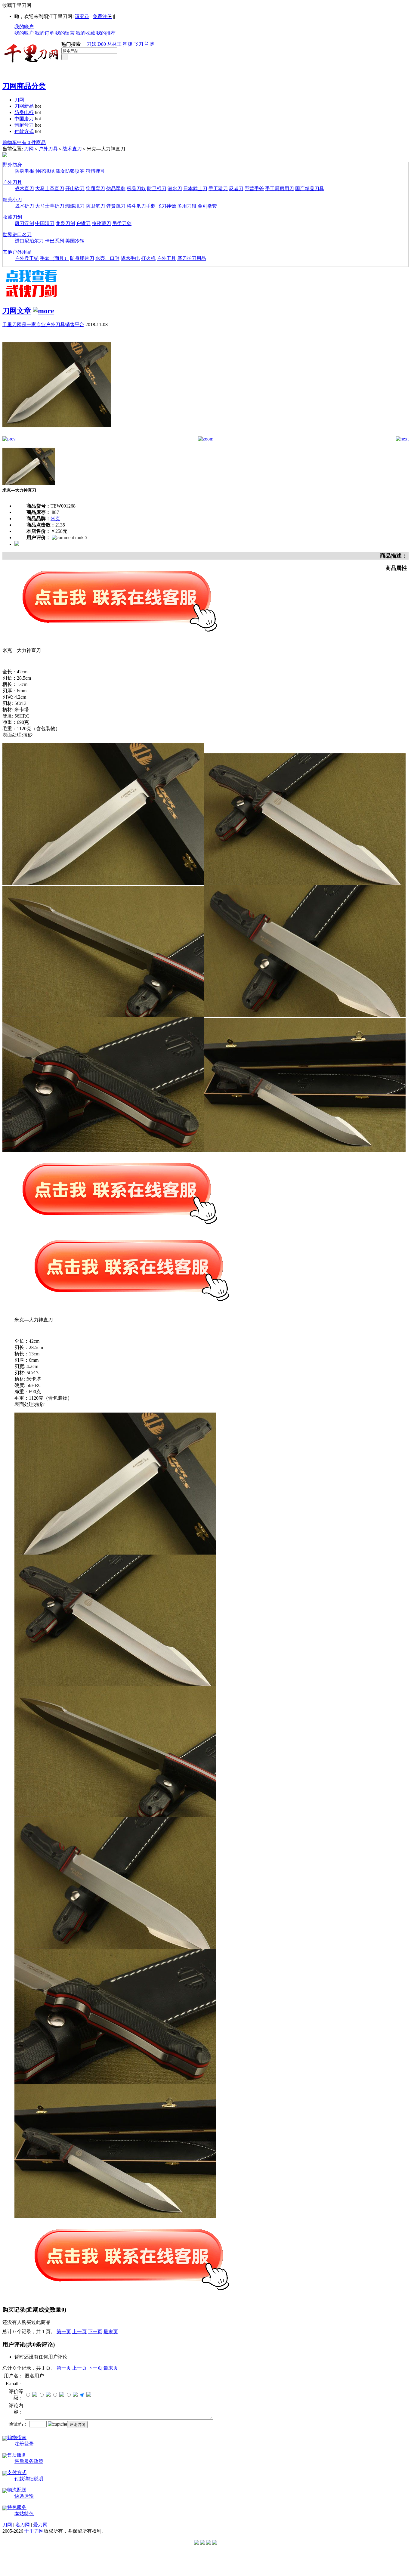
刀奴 (91, 44)
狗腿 (128, 44)
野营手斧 (254, 188)
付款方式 (24, 131)
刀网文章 (17, 311)
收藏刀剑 (12, 217)
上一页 (79, 2332)
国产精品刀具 (310, 188)
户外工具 (166, 258)
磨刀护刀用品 (192, 258)
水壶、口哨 (107, 258)
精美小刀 (12, 200)
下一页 (95, 2332)
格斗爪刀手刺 (141, 206)
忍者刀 (236, 188)
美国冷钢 (75, 241)
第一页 (64, 2332)
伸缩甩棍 (45, 171)
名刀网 (23, 2525)
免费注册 (102, 16)
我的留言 (65, 33)
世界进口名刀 (17, 235)
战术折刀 (24, 206)
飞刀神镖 (166, 206)
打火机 (148, 258)
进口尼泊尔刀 (29, 241)
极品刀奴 (136, 188)
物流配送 (17, 2490)
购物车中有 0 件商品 (24, 142)
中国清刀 (45, 223)
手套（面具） (54, 258)
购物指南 (17, 2437)
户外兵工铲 (27, 258)
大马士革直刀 (50, 188)
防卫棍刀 (157, 188)
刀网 (19, 100)
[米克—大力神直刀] (57, 435)
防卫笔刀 (95, 206)
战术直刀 (72, 149)
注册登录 (24, 2444)
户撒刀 (83, 223)
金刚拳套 (207, 206)
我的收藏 (85, 33)
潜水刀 (175, 188)
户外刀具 (48, 149)
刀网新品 (24, 106)
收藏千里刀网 (17, 5)
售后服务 (17, 2455)
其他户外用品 (17, 252)
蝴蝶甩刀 (75, 206)
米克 (55, 519)
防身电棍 (24, 112)
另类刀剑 (122, 223)
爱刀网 (40, 2525)
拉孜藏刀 (101, 223)
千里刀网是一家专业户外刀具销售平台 (43, 324)
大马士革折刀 (50, 206)
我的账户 (24, 27)
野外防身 (12, 165)
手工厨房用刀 (280, 188)
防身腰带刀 (82, 258)
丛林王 (114, 44)
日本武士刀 (195, 188)
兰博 (149, 44)
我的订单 (45, 33)
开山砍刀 (75, 188)
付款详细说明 (29, 2479)
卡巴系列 (54, 241)
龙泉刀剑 (65, 223)
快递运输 (24, 2496)
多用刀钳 (187, 206)
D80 (102, 44)
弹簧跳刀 (116, 206)
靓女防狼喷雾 (70, 171)
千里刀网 (34, 2531)
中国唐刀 (24, 119)
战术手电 (130, 258)
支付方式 (17, 2472)
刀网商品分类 (24, 86)
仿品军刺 (116, 188)
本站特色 (24, 2514)
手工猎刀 (218, 188)
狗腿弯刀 (24, 125)
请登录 (82, 16)
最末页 (111, 2332)
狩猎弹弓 (95, 171)
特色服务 (17, 2507)
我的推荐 (106, 33)
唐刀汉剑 (24, 223)
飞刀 (138, 44)
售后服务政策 (29, 2461)
